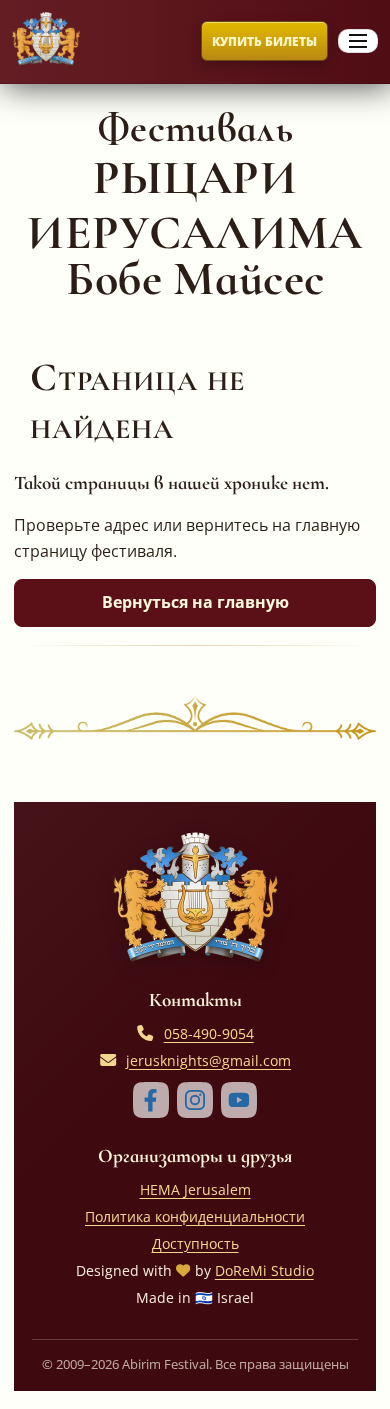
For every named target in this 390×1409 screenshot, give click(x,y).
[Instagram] (195, 1100)
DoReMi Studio (264, 1270)
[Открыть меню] (358, 41)
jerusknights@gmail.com (208, 1060)
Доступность (195, 1243)
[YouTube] (239, 1100)
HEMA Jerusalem (195, 1189)
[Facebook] (151, 1100)
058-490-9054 (209, 1033)
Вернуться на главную (195, 602)
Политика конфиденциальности (195, 1216)
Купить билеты (264, 41)
